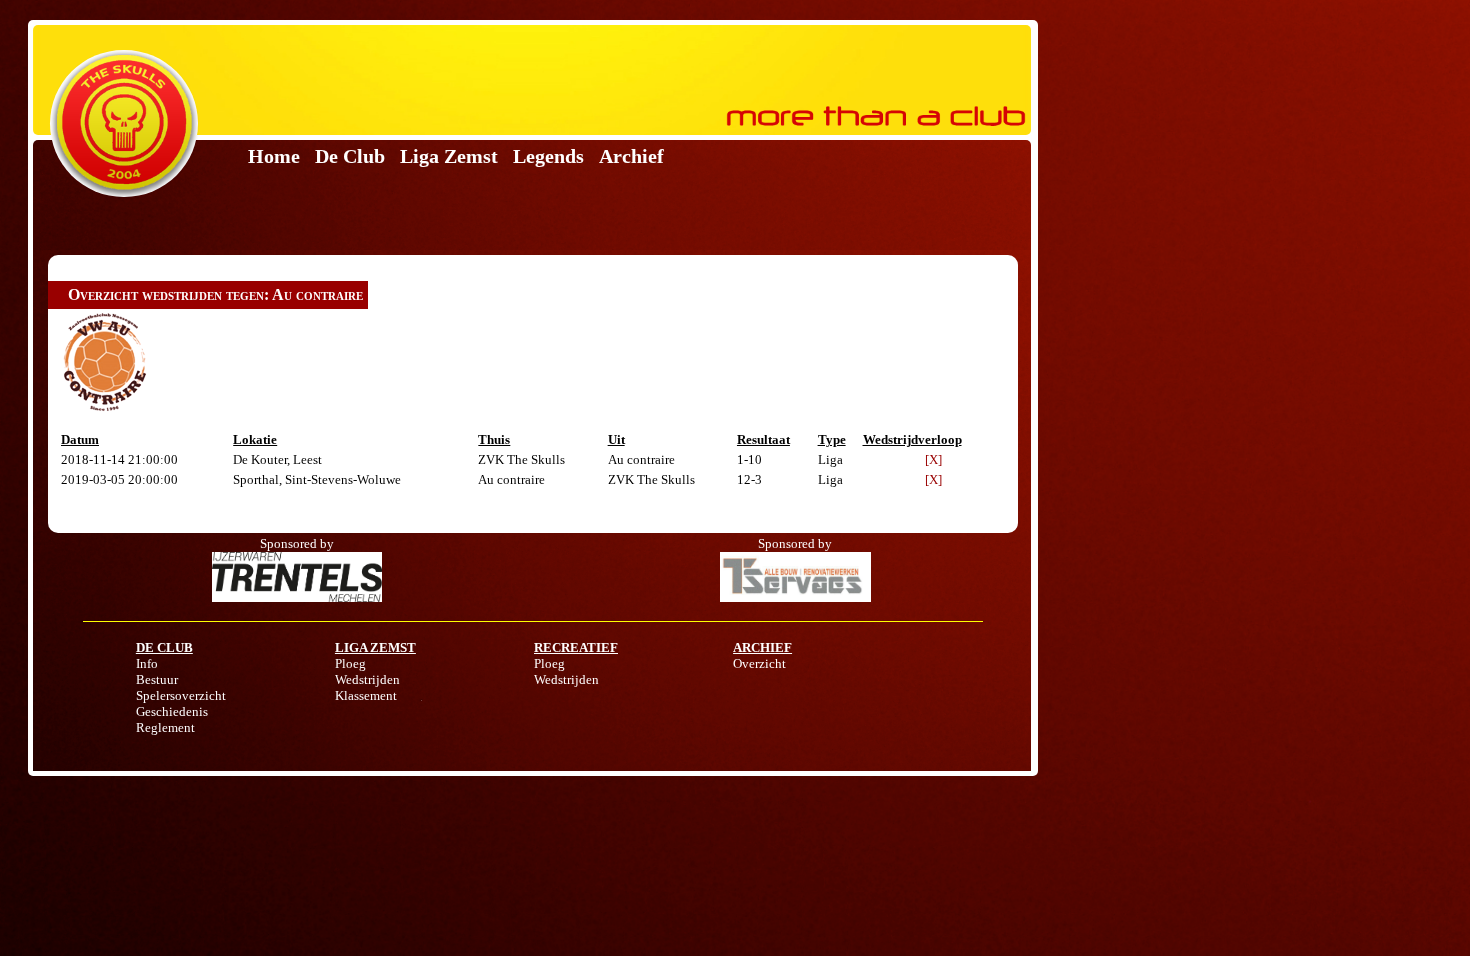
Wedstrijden (367, 679)
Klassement (366, 695)
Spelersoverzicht (181, 695)
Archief (631, 156)
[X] (933, 459)
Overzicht (759, 663)
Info (147, 663)
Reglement (165, 727)
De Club (350, 156)
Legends (548, 156)
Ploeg (350, 663)
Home (274, 156)
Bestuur (157, 679)
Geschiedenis (172, 711)
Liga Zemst (449, 156)
